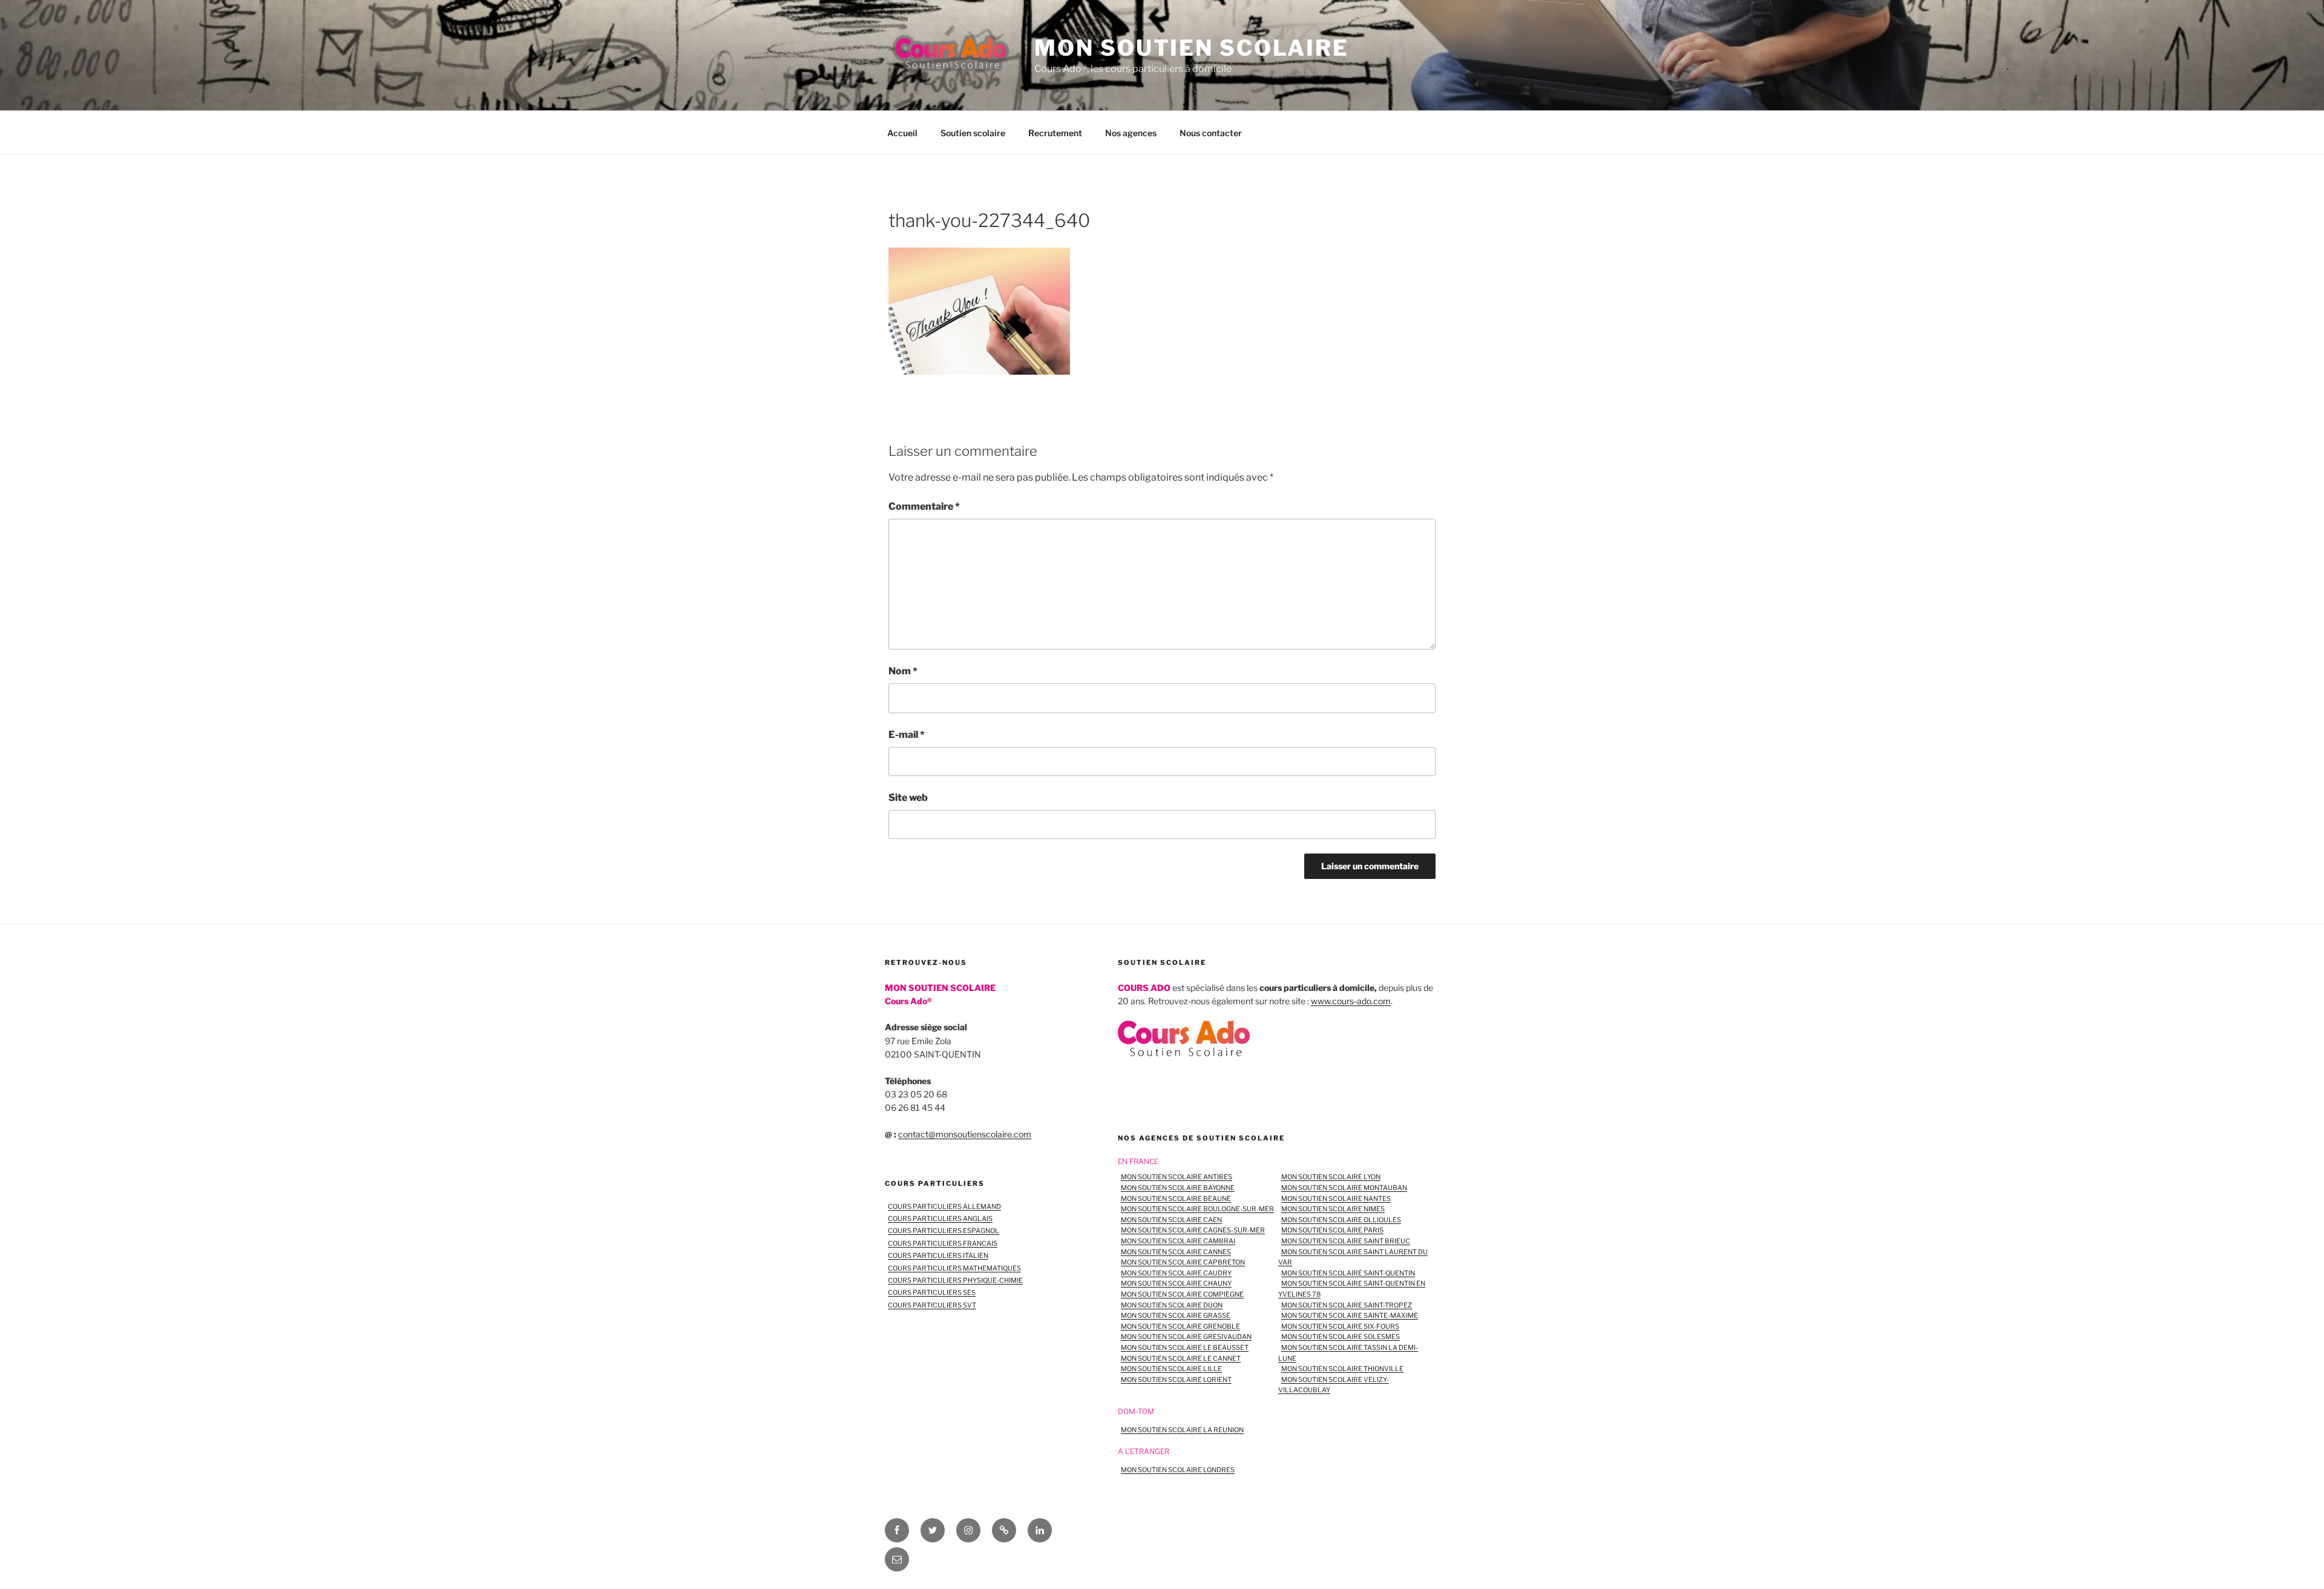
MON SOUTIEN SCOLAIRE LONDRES (1178, 1470)
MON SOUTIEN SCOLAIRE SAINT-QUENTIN (1348, 1273)
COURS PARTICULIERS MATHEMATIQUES (954, 1268)
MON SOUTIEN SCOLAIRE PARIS (1332, 1230)
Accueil (902, 133)
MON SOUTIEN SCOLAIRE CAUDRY (1176, 1273)
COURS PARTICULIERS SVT (932, 1305)
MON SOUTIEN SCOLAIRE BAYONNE (1178, 1188)
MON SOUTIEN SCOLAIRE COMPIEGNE (1182, 1294)
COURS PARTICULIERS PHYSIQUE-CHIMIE (955, 1280)
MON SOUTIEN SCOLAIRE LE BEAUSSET (1185, 1347)
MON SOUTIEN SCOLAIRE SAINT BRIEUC (1346, 1241)
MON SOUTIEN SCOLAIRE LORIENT (1176, 1380)
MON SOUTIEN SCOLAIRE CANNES (1176, 1252)
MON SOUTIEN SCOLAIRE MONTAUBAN (1344, 1188)
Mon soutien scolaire (1192, 48)
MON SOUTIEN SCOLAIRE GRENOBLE (1180, 1326)
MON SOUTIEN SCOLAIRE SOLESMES (1341, 1337)
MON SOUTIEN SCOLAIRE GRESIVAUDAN (1186, 1337)
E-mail (907, 735)
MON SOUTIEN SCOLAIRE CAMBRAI (1178, 1241)
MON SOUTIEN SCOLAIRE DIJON (1172, 1305)
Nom (903, 671)
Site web (908, 798)
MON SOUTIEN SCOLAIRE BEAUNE (1176, 1199)
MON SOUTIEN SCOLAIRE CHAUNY (1176, 1283)
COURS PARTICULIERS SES (932, 1292)
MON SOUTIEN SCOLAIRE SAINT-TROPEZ (1347, 1305)
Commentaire (924, 506)
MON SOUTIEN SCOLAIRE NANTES (1336, 1199)
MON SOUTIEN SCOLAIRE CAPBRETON (1183, 1262)
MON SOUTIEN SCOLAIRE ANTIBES (1177, 1177)
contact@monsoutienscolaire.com (965, 1134)
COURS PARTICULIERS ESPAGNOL (944, 1231)
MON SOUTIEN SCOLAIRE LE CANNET (1181, 1358)
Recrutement (1055, 133)
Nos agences (1131, 133)
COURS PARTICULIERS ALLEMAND (944, 1206)
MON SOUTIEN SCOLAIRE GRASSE (1176, 1315)
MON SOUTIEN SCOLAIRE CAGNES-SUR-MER (1193, 1230)
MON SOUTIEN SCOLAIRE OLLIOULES (1341, 1220)
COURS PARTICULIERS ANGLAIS (940, 1219)
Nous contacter (1211, 133)
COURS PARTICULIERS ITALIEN (938, 1255)
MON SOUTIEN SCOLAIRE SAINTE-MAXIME (1350, 1315)
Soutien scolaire (973, 133)
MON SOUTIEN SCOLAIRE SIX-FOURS (1340, 1326)
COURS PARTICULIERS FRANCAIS (943, 1243)
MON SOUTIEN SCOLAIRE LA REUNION (1182, 1430)
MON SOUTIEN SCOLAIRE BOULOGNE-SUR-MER (1197, 1209)
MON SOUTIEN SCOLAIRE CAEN (1171, 1220)
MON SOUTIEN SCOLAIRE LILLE (1171, 1369)
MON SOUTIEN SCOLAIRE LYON (1331, 1177)
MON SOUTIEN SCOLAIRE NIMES (1333, 1209)
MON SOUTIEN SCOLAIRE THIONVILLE (1342, 1369)
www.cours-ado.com (1351, 1001)
